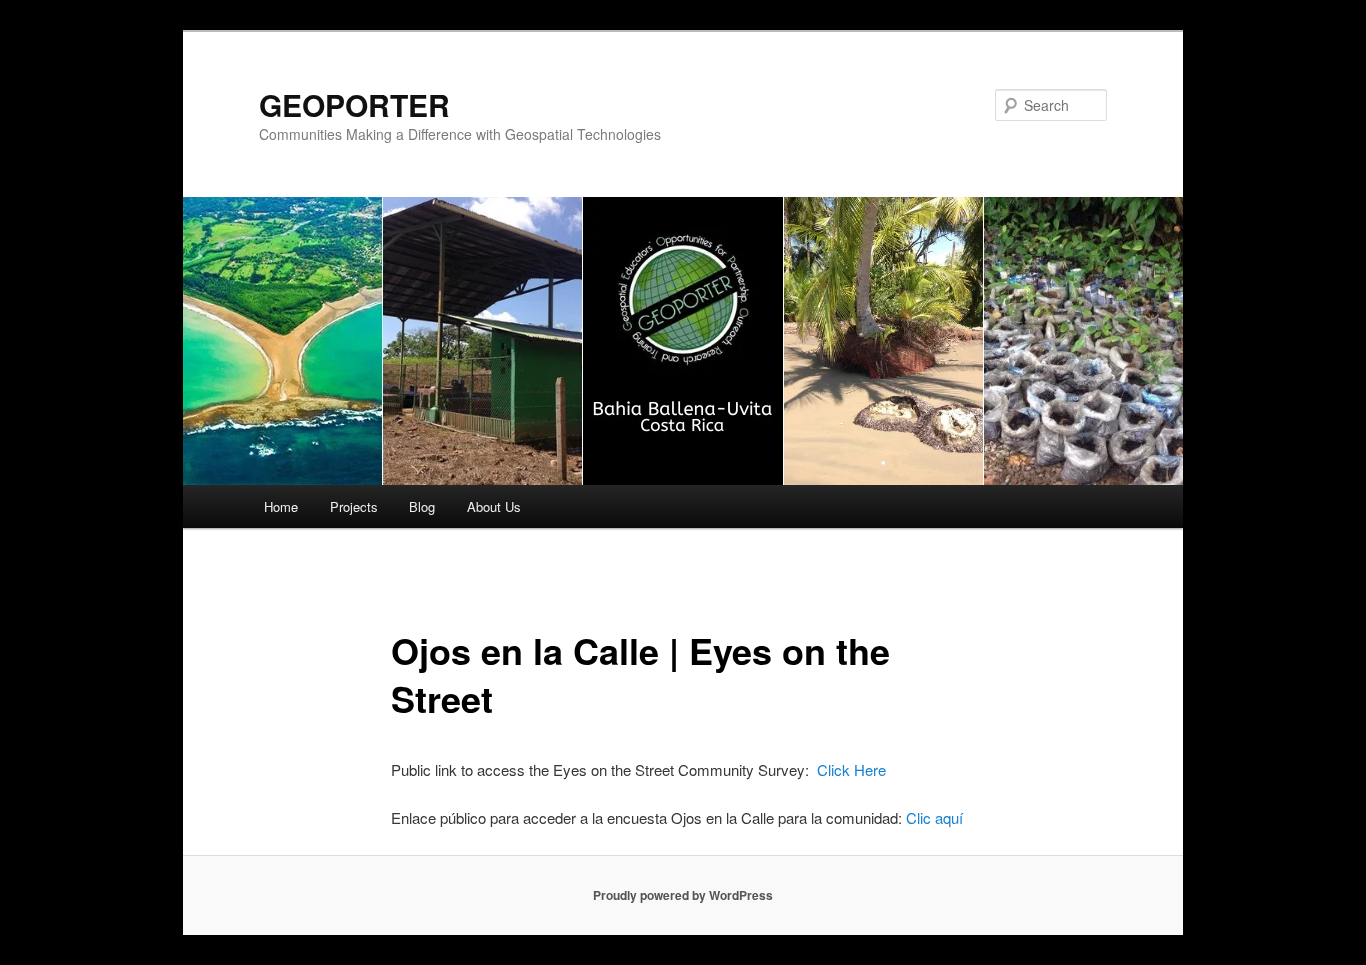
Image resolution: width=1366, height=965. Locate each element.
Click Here (851, 769)
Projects (354, 506)
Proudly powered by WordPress (683, 895)
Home (281, 506)
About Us (494, 506)
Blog (422, 506)
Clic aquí (934, 817)
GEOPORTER (354, 104)
